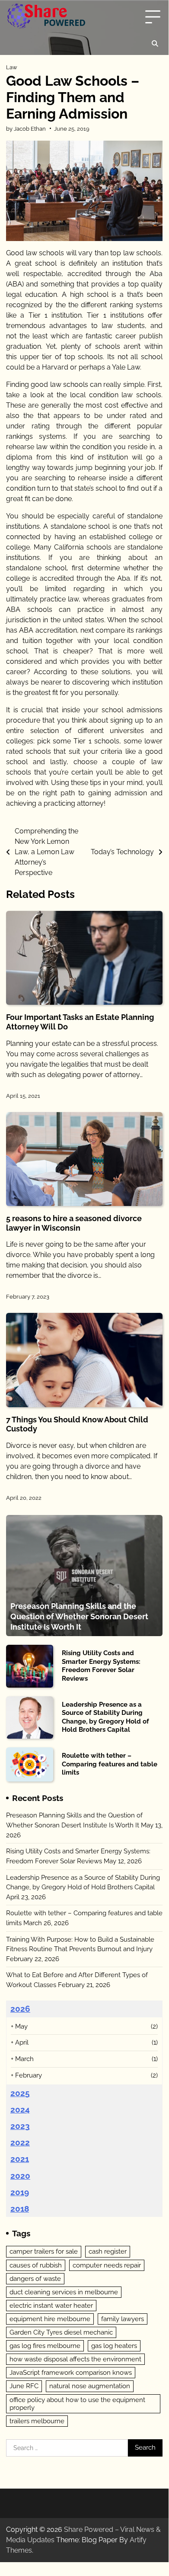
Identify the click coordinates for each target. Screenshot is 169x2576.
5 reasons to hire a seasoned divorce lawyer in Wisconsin (74, 1223)
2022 (20, 2142)
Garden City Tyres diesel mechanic (61, 2332)
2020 (20, 2176)
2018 (20, 2209)
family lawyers (123, 2319)
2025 (20, 2093)
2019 (20, 2192)
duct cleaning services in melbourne (64, 2292)
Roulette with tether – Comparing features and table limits (110, 1764)
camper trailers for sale (44, 2251)
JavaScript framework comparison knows (71, 2373)
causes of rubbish (36, 2265)
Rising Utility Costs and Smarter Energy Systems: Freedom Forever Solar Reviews (101, 1666)
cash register (108, 2251)
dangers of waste (35, 2279)
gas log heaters (114, 2346)
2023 (20, 2126)
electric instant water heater (51, 2306)
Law (12, 67)
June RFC (24, 2386)
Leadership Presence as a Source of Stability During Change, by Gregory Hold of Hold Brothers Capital (105, 1717)
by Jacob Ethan (26, 129)
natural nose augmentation (90, 2386)
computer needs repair (107, 2265)
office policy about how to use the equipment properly (77, 2404)
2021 (20, 2159)
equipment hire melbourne (50, 2319)
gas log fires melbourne (45, 2346)
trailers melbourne (37, 2421)
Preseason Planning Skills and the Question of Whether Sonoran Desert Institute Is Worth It (79, 1616)
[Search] (155, 44)
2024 (20, 2110)
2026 (20, 2009)
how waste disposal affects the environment (75, 2359)
